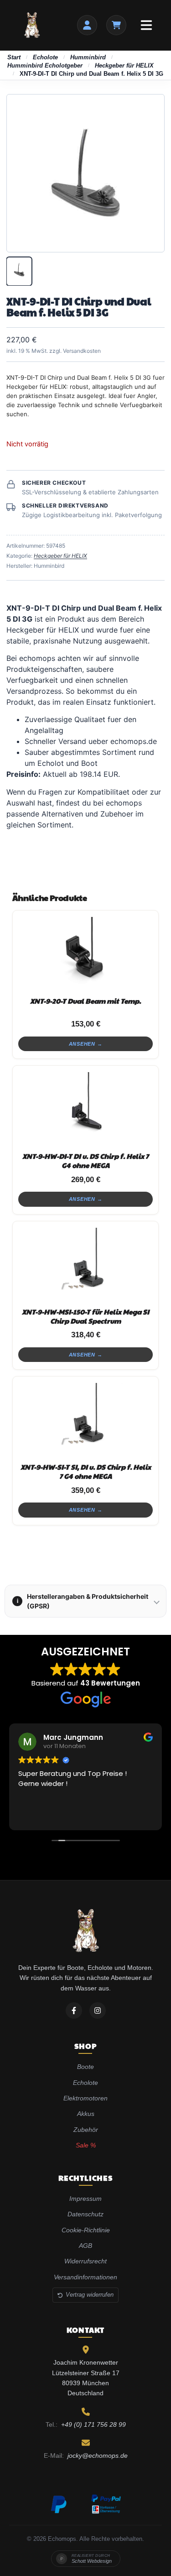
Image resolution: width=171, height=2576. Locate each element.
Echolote (45, 57)
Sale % (86, 2145)
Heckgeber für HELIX (124, 65)
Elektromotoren (85, 2098)
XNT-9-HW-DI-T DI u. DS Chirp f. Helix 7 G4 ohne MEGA (85, 1160)
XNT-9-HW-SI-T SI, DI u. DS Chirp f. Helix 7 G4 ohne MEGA (86, 1471)
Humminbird (88, 57)
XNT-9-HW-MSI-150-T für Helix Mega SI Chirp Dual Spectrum (85, 1316)
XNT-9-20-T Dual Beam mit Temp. (85, 1001)
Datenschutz (85, 2214)
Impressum (85, 2199)
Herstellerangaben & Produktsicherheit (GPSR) (83, 1601)
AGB (85, 2246)
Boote (85, 2067)
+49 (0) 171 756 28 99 (93, 2424)
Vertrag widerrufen (90, 2295)
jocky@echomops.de (98, 2456)
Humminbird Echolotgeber (45, 65)
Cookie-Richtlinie (86, 2230)
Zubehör (86, 2130)
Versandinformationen (85, 2277)
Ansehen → (86, 1044)
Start (14, 57)
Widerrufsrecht (85, 2261)
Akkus (86, 2114)
